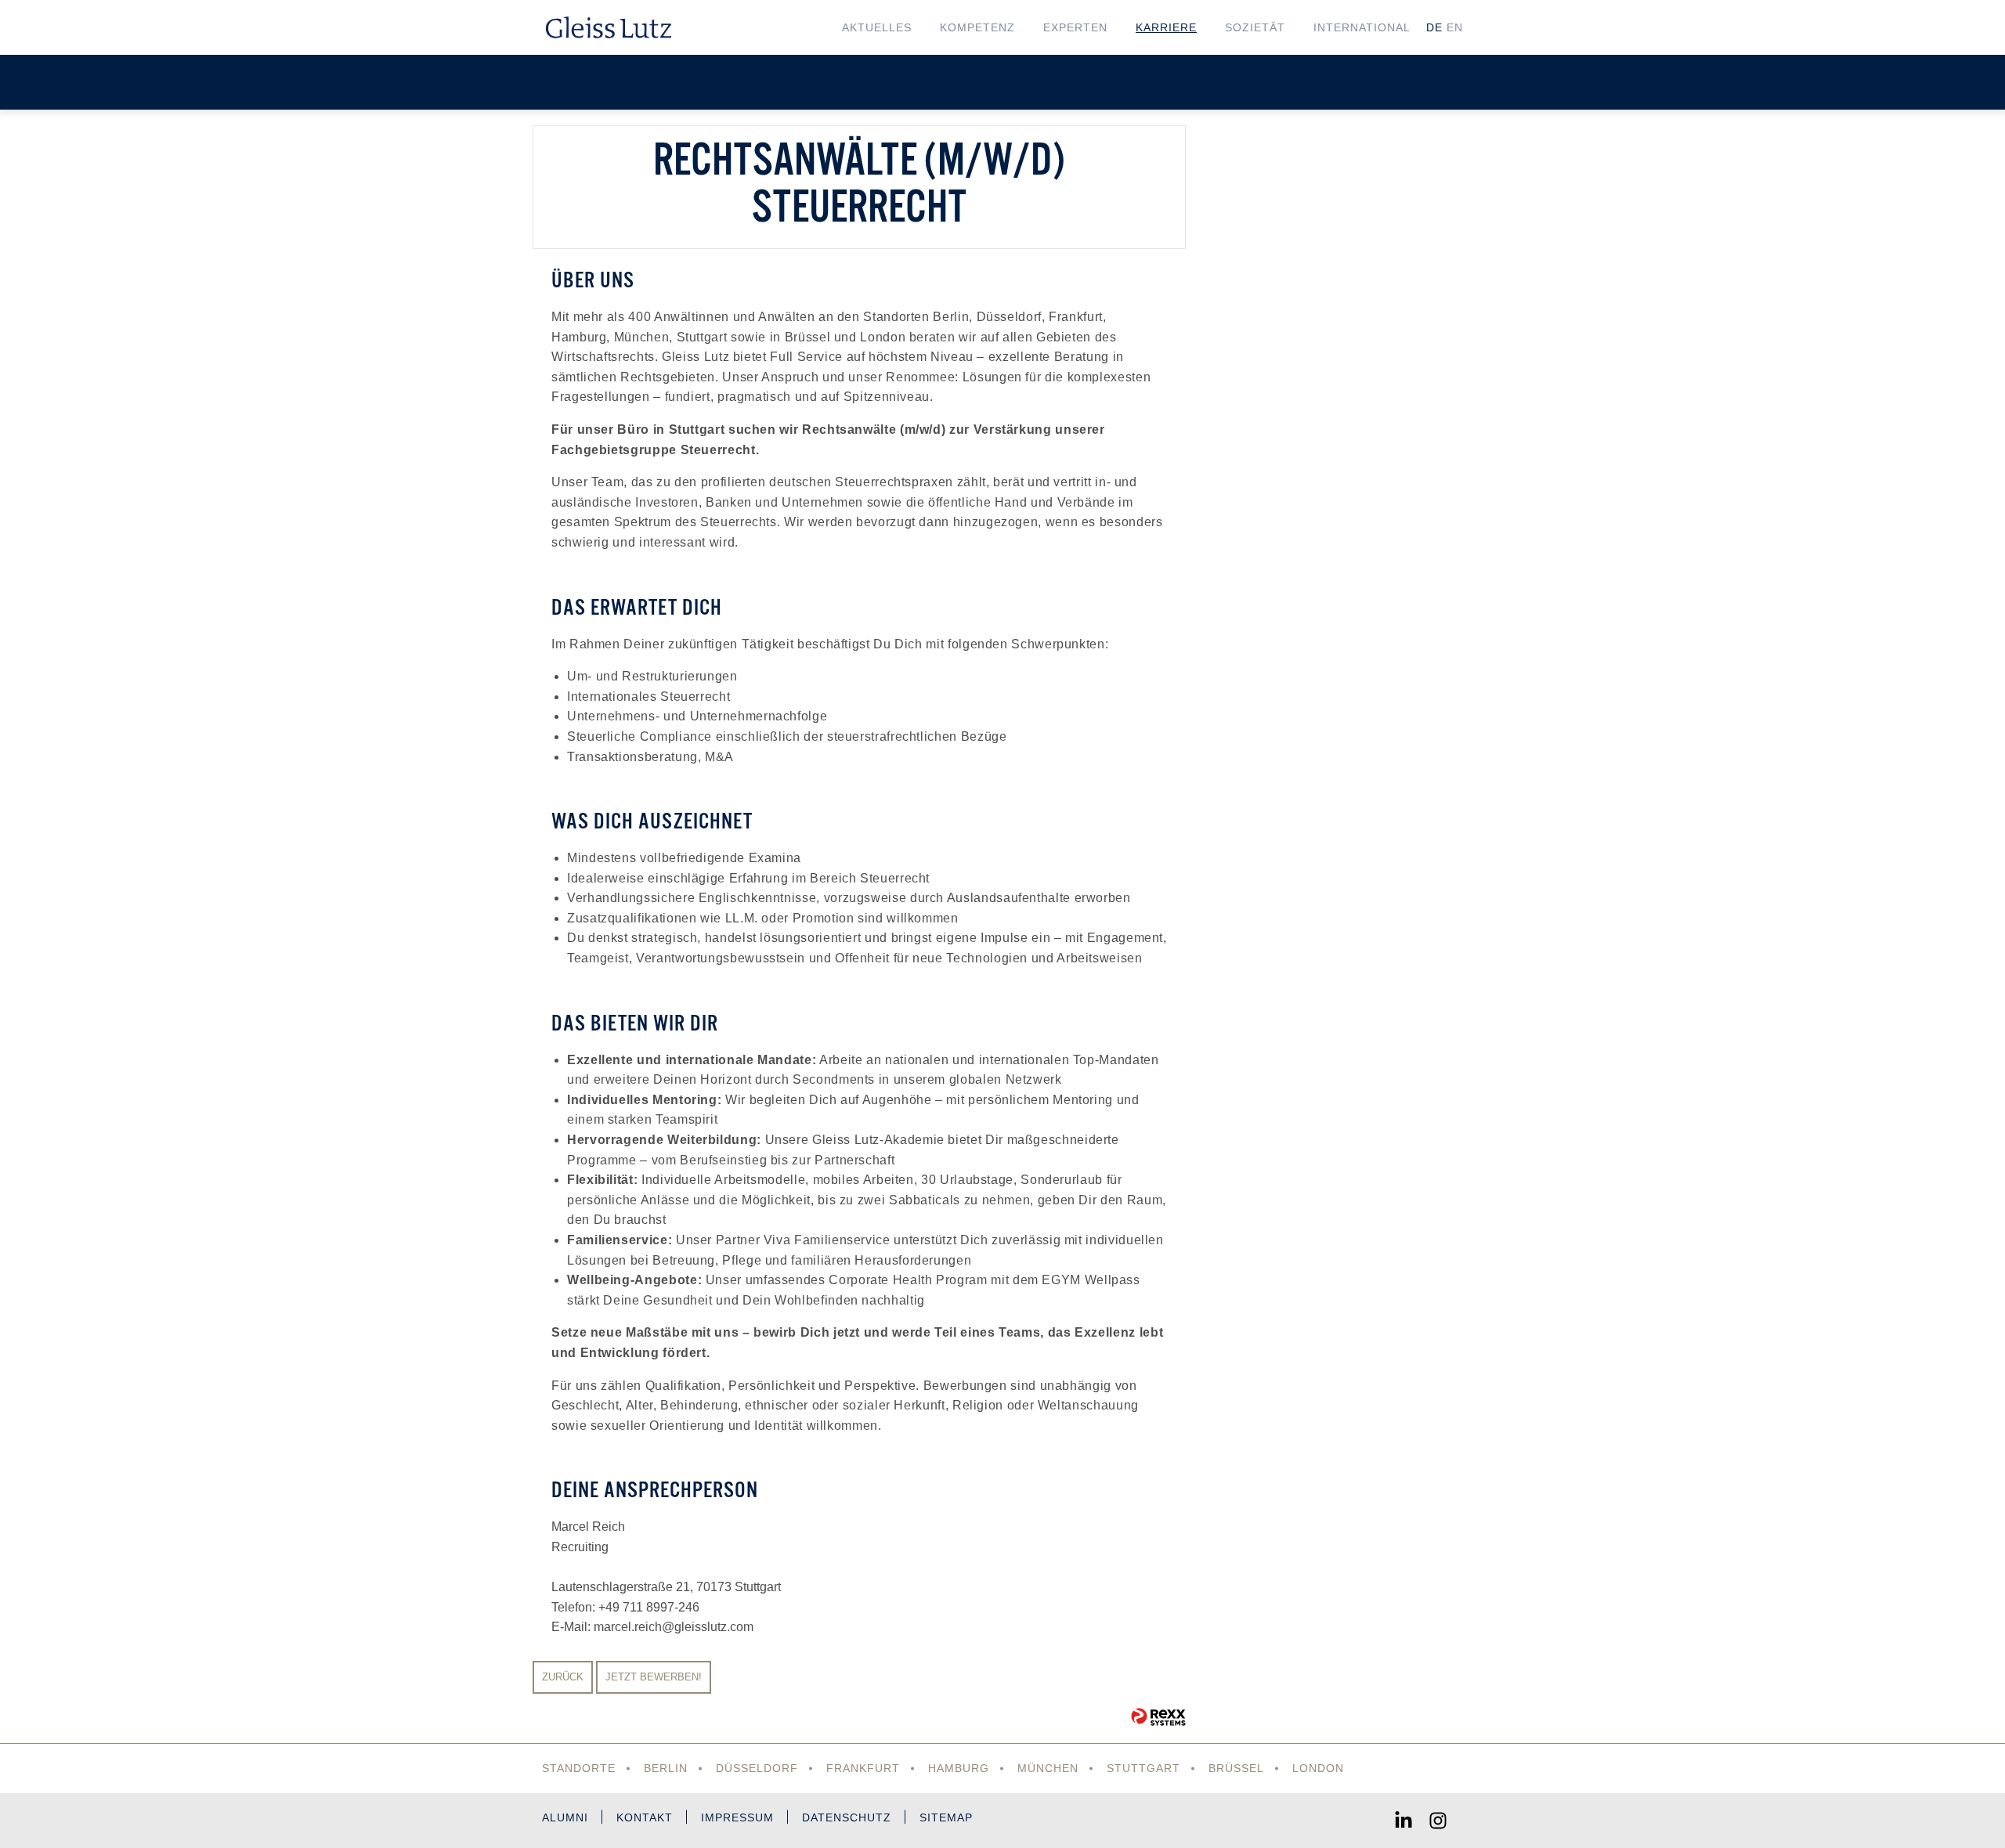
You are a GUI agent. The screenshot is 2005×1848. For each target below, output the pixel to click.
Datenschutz (847, 1817)
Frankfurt (863, 1768)
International (1362, 27)
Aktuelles (877, 27)
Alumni (565, 1817)
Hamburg (959, 1768)
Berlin (666, 1768)
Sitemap (946, 1817)
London (1318, 1768)
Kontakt (645, 1817)
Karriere (1166, 27)
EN (1455, 27)
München (1048, 1768)
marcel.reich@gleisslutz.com (674, 1627)
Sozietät (1255, 27)
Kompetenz (977, 27)
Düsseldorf (757, 1768)
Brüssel (1236, 1768)
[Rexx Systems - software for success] (1158, 1717)
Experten (1075, 27)
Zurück (563, 1677)
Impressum (737, 1817)
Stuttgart (1143, 1768)
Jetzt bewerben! (654, 1677)
